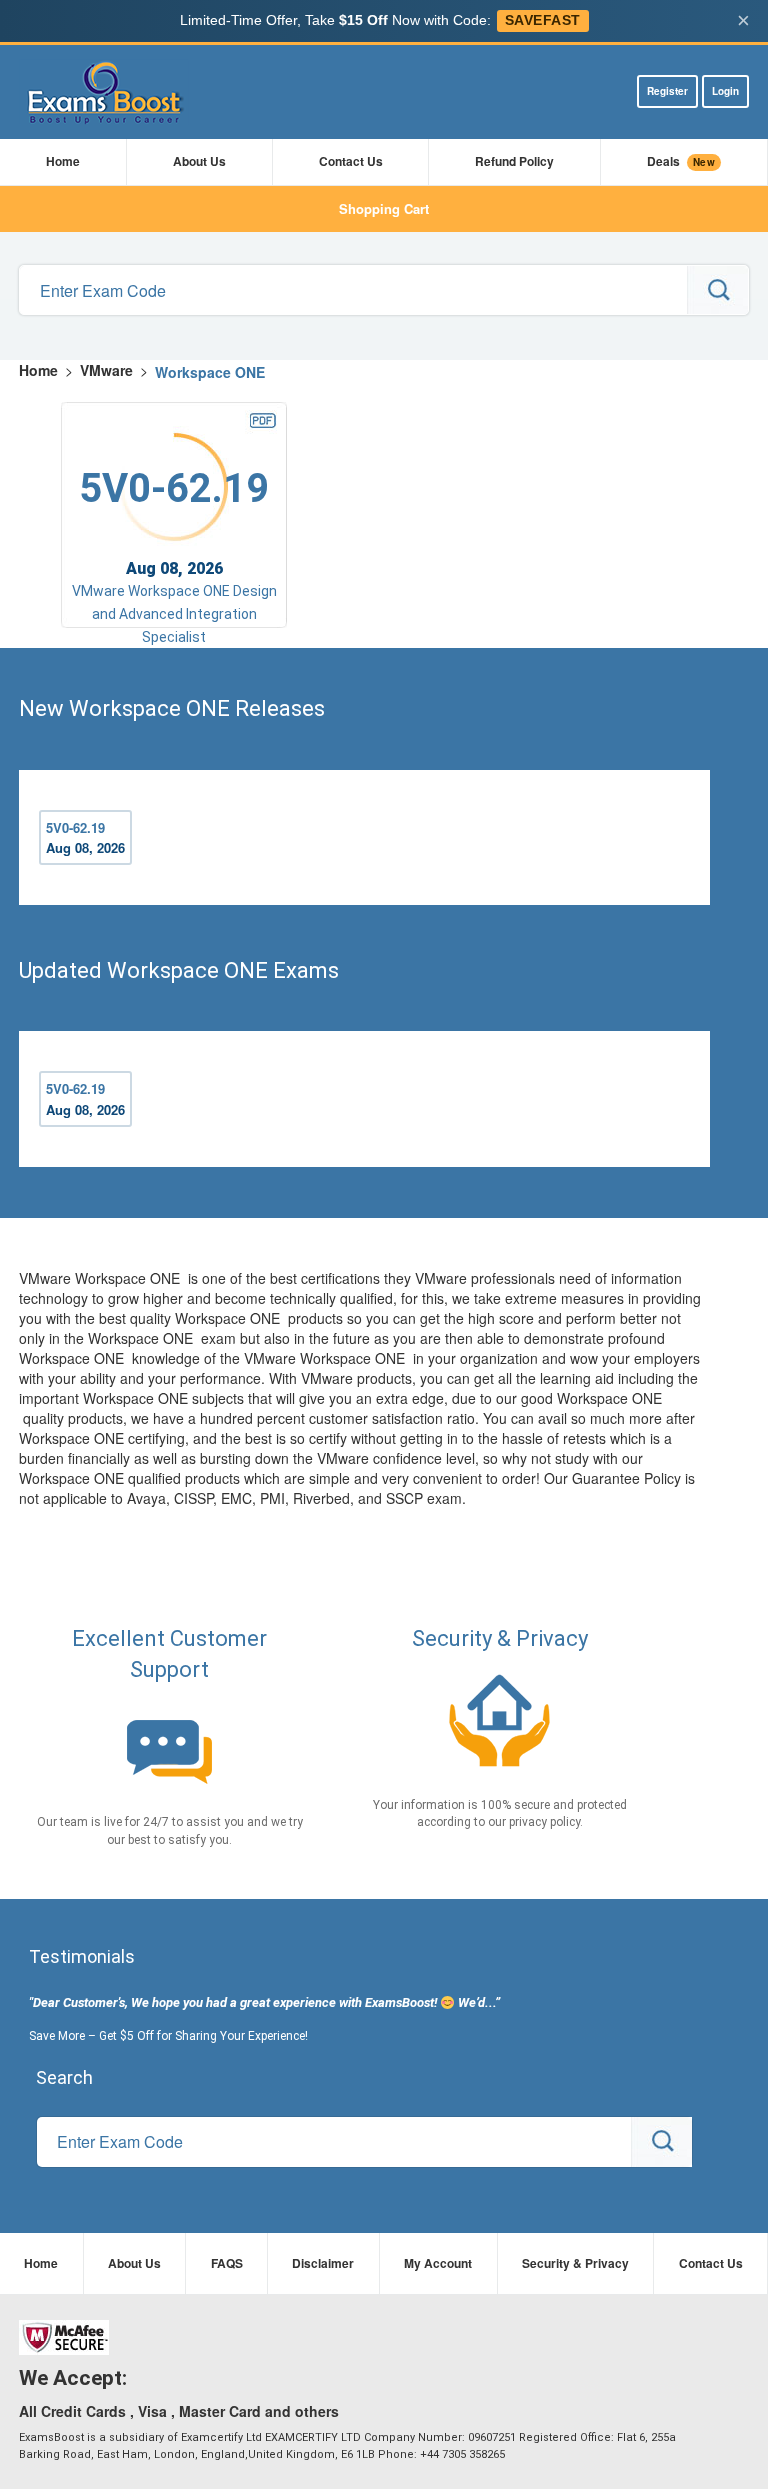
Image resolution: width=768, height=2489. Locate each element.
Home (63, 161)
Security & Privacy (575, 2263)
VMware (106, 370)
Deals (681, 161)
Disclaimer (323, 2263)
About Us (199, 161)
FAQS (227, 2263)
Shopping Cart (384, 208)
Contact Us (351, 161)
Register (667, 91)
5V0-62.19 (85, 838)
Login (725, 91)
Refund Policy (514, 161)
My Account (438, 2263)
